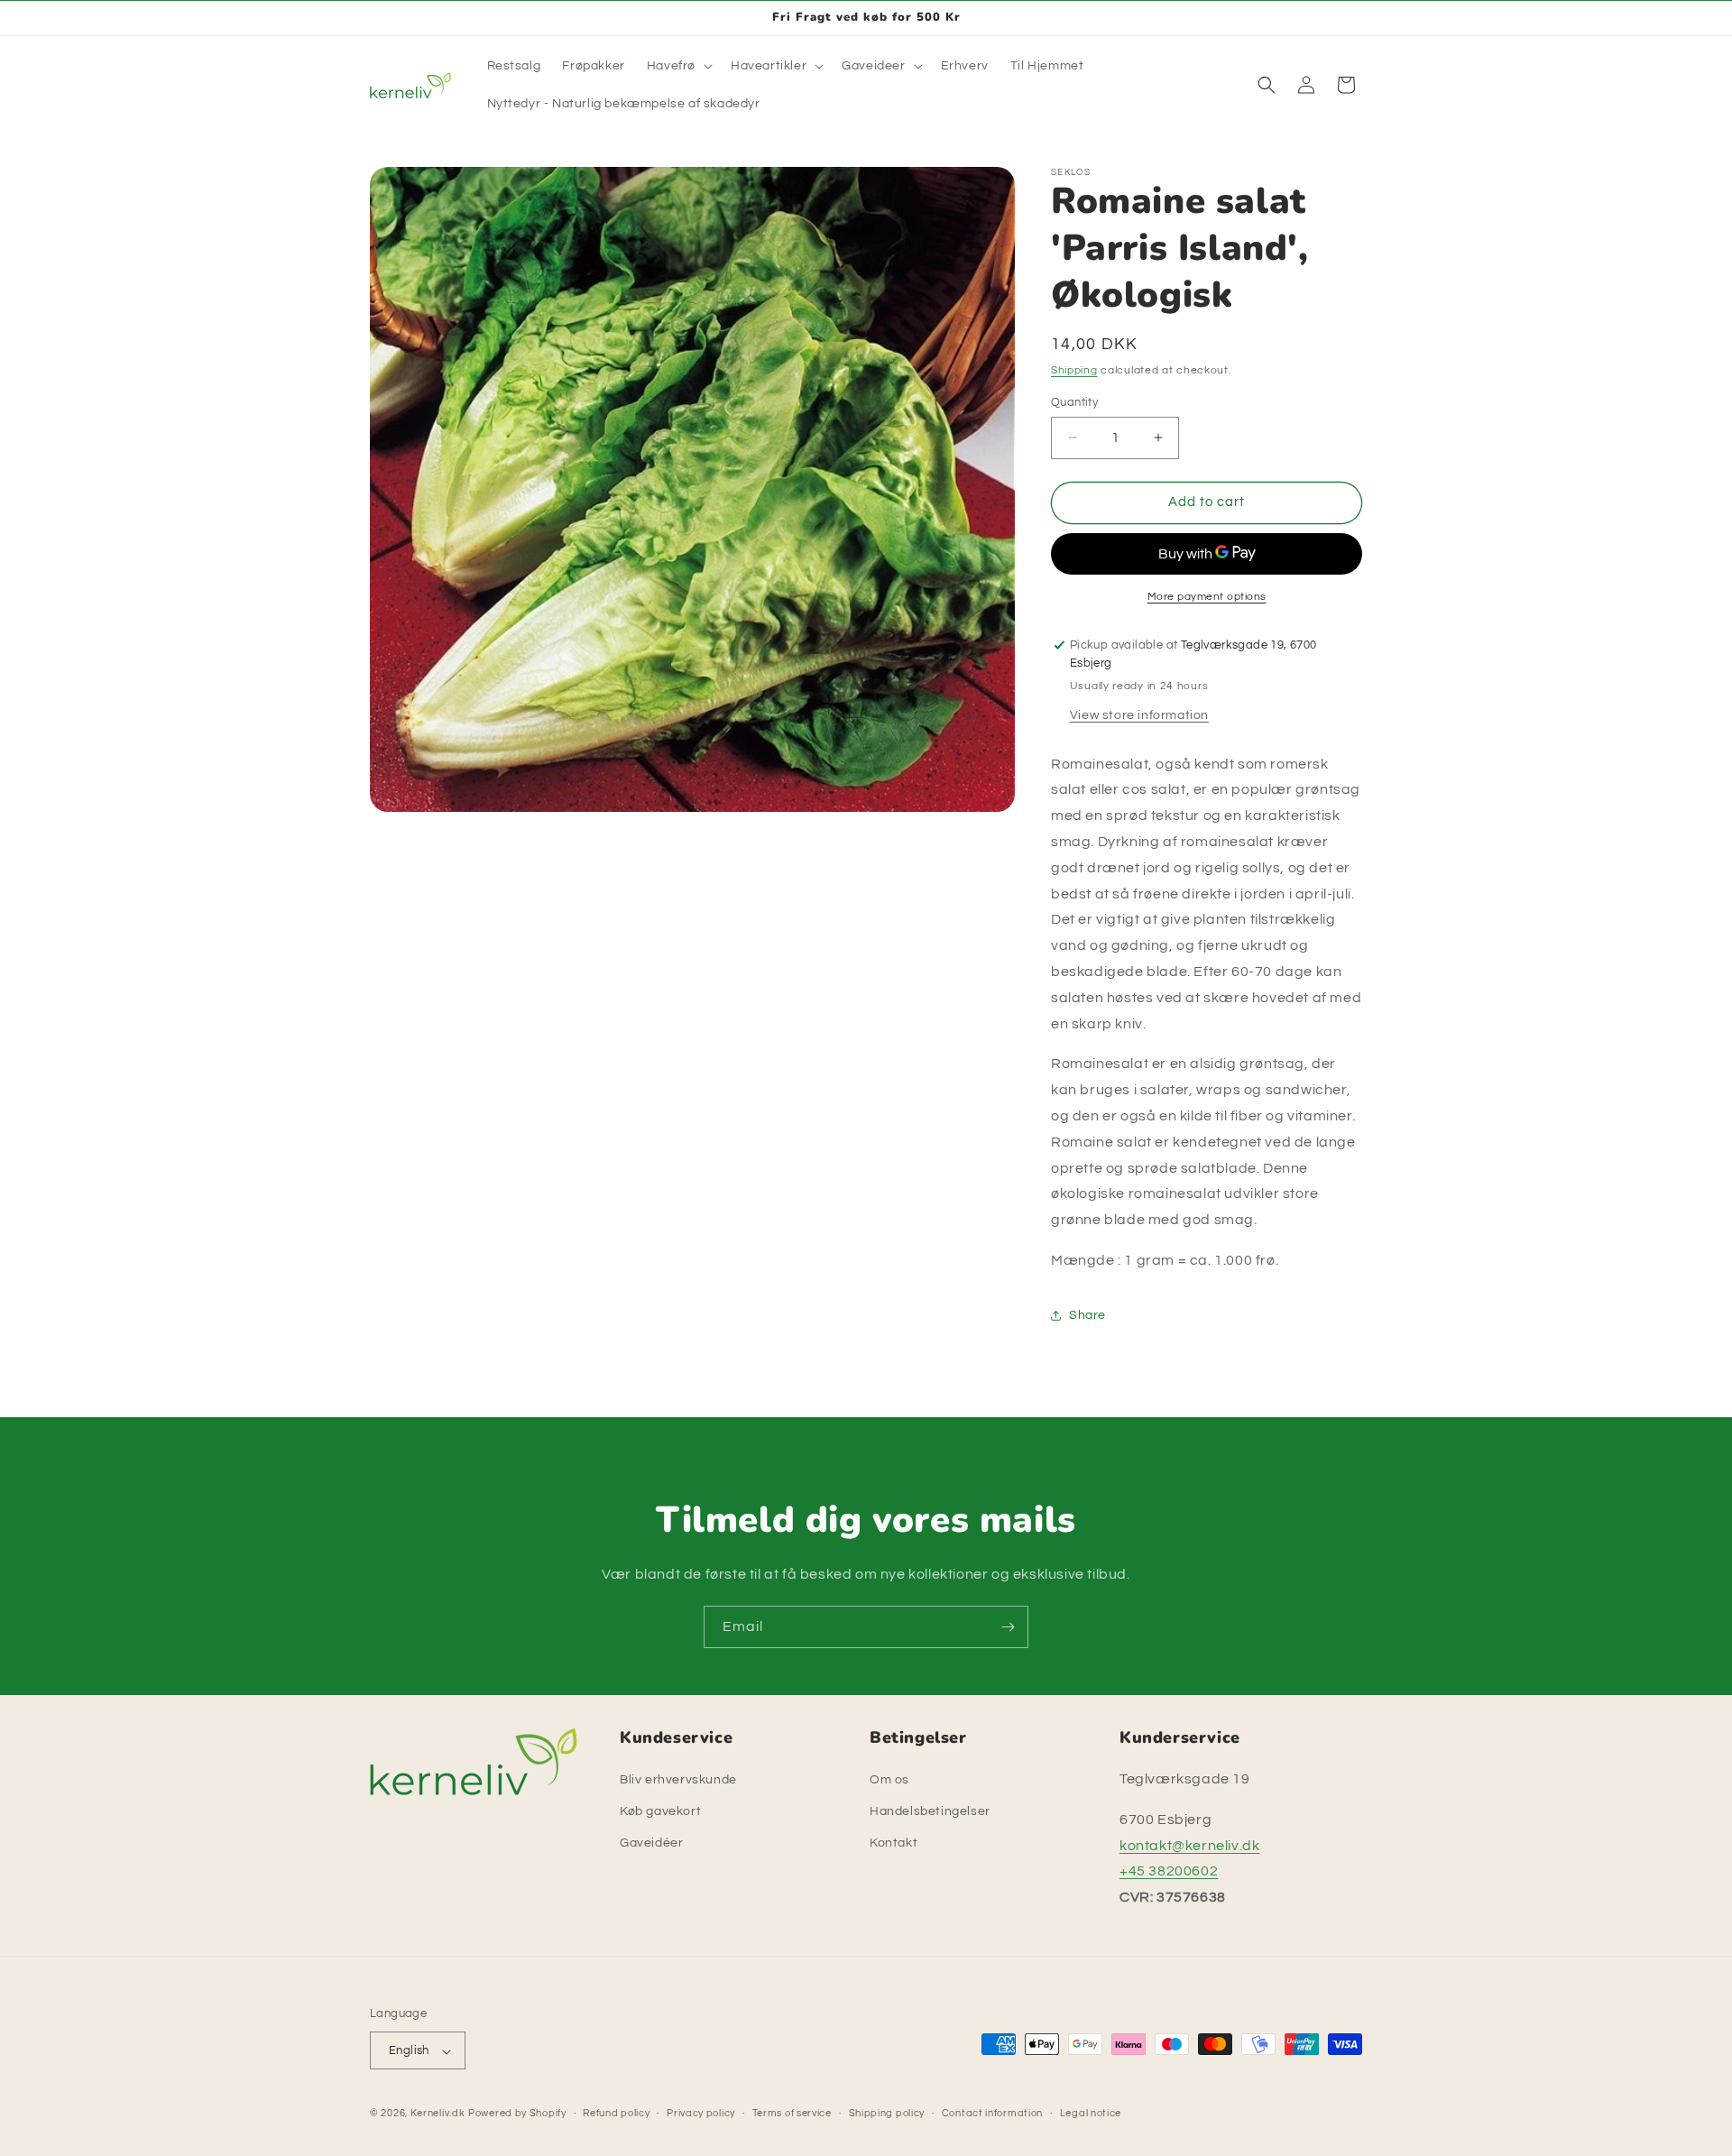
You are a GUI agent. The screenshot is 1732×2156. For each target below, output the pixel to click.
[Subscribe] (1008, 1627)
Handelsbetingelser (930, 1811)
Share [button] (1087, 1314)
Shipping (1074, 370)
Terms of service (792, 2113)
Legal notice (1091, 2113)
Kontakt (894, 1844)
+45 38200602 (1169, 1872)
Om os (889, 1780)
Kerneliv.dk (438, 2114)
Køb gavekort (660, 1811)
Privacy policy (701, 2113)
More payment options (1207, 596)
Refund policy (616, 2113)
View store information (1139, 714)
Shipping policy (887, 2113)
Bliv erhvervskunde (678, 1780)
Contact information (992, 2113)
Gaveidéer (651, 1844)
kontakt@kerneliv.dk (1189, 1846)
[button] (678, 66)
